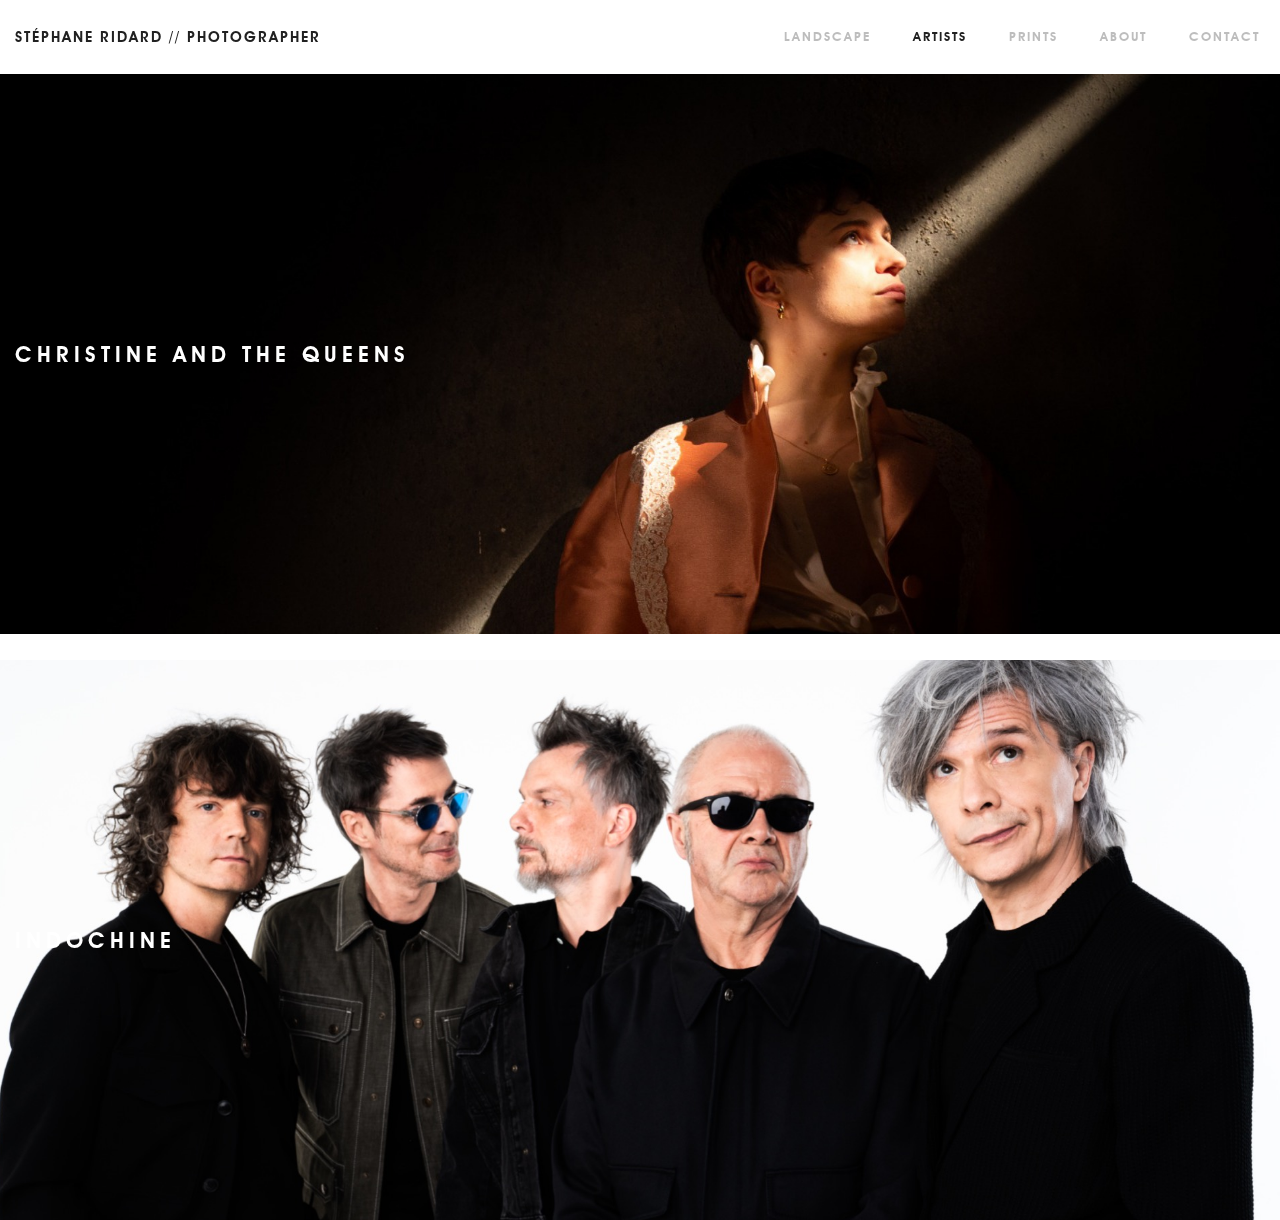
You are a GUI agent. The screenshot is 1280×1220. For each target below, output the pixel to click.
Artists (940, 36)
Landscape (827, 36)
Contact (1224, 36)
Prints (1033, 36)
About (1123, 36)
